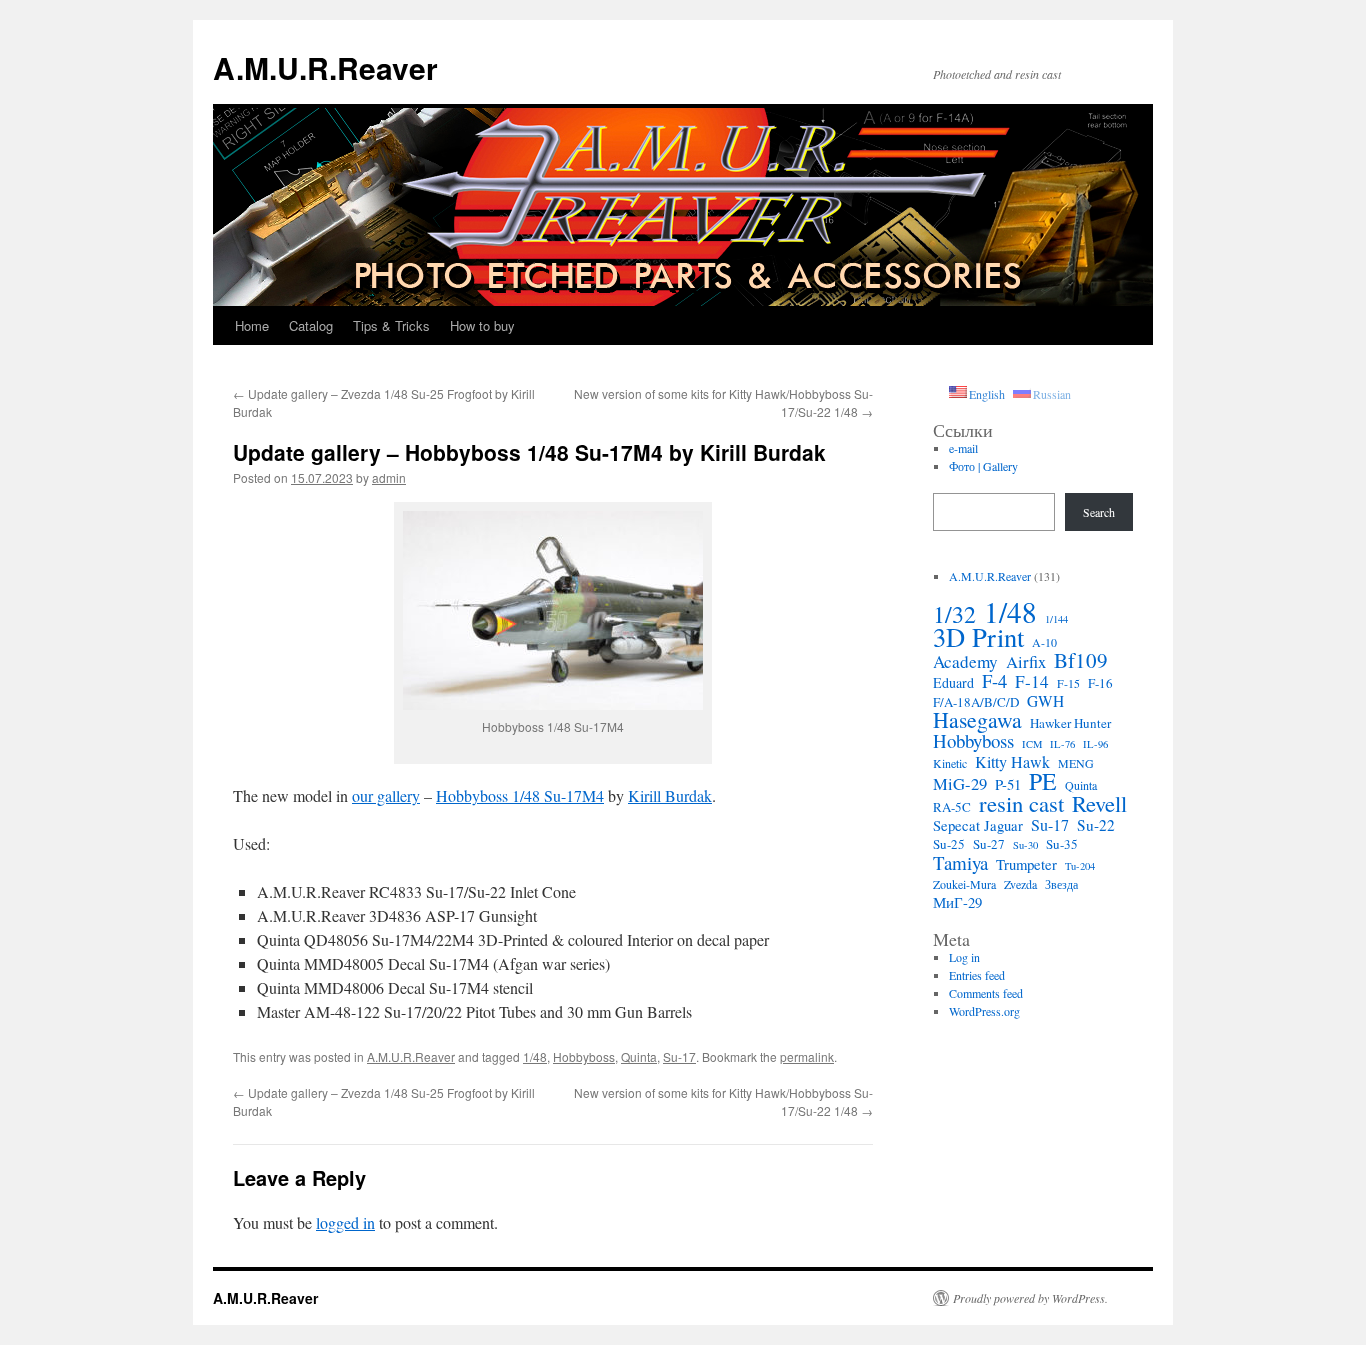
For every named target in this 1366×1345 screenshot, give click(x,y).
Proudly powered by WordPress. (1030, 1298)
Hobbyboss (584, 1056)
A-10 (1044, 642)
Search (1099, 512)
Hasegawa (977, 720)
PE (1043, 781)
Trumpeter (1026, 864)
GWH (1045, 701)
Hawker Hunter (1070, 723)
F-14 (1032, 682)
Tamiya (960, 863)
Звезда (1061, 884)
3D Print (978, 637)
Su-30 (1025, 845)
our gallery (386, 795)
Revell (1099, 803)
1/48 (535, 1056)
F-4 (994, 681)
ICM (1032, 744)
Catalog (311, 325)
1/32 (954, 614)
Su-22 (1096, 825)
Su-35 (1062, 844)
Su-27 (989, 844)
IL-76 (1062, 744)
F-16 (1100, 683)
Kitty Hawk (1012, 762)
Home (252, 325)
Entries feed (977, 975)
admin (389, 477)
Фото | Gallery (983, 466)
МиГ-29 (957, 902)
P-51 (1008, 784)
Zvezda (1020, 884)
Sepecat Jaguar (978, 825)
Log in (964, 957)
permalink (807, 1056)
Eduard (953, 683)
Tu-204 (1080, 866)
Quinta (639, 1056)
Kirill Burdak (670, 795)
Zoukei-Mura (964, 884)
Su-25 (949, 844)
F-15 (1068, 683)
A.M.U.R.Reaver (325, 67)
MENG (1076, 763)
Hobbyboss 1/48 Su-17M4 (520, 795)
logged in (345, 1222)
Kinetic (950, 763)
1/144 (1056, 619)
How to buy (482, 325)
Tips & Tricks (391, 325)
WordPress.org (984, 1011)
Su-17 (679, 1056)
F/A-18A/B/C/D (976, 702)
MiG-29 (960, 784)
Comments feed (986, 993)
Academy (965, 662)
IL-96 (1095, 744)
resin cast (1021, 803)
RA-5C (952, 807)
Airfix (1026, 662)
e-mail (963, 448)
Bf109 (1081, 660)
